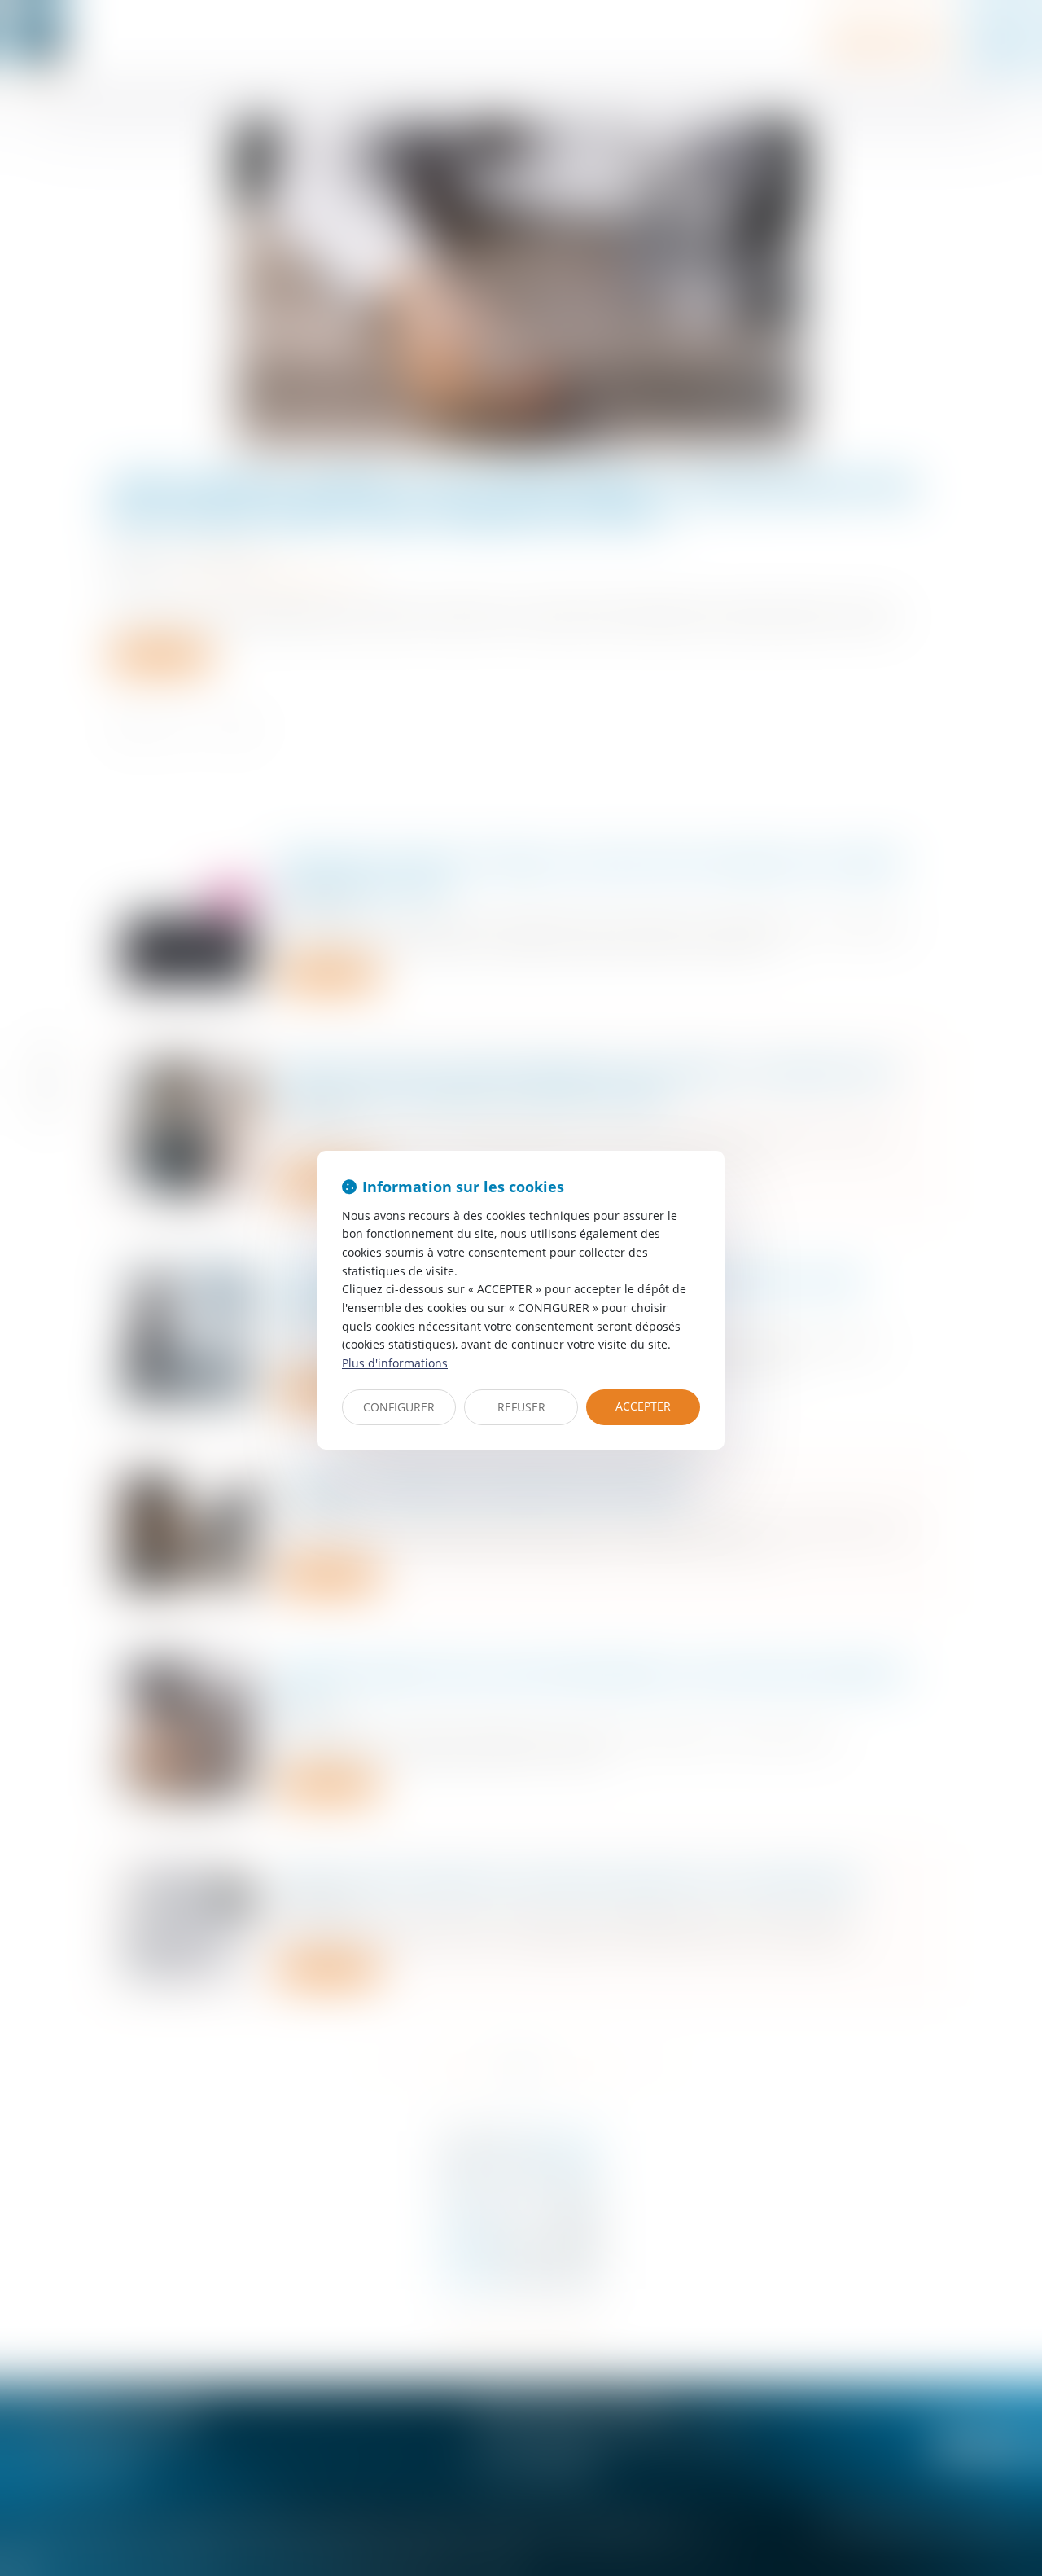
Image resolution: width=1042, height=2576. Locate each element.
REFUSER (521, 1407)
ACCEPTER (643, 1406)
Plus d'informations (395, 1363)
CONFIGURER (399, 1407)
